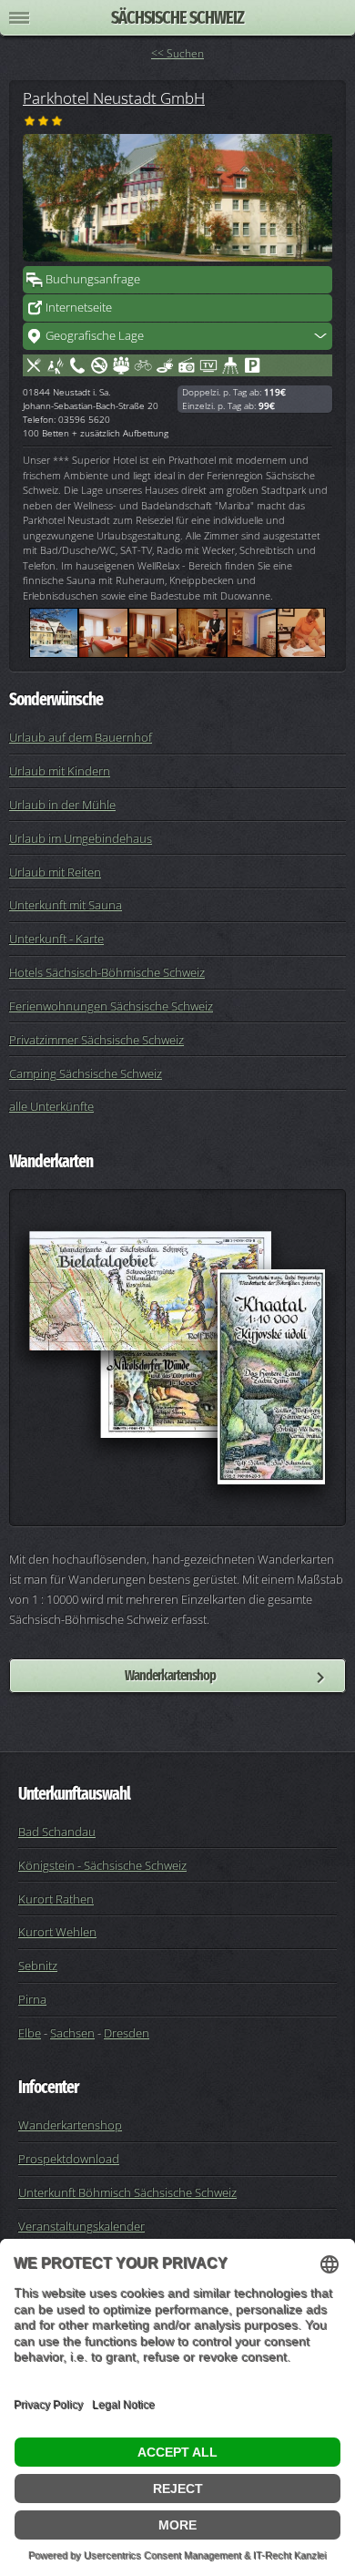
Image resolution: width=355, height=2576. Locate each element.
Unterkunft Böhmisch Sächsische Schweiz (127, 2192)
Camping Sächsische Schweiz (86, 1073)
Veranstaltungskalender (81, 2226)
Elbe (30, 2033)
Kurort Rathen (56, 1899)
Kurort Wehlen (57, 1932)
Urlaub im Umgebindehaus (81, 838)
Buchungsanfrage (93, 279)
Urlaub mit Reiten (55, 872)
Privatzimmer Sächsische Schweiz (96, 1040)
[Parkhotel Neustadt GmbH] (177, 198)
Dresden (127, 2033)
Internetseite (79, 307)
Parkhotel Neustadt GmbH (114, 97)
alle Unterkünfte (51, 1106)
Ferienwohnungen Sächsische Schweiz (111, 1006)
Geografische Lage (95, 335)
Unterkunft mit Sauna (66, 905)
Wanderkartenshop (170, 1675)
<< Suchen (177, 53)
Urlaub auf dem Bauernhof (81, 737)
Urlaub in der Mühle (62, 805)
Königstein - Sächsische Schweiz (102, 1865)
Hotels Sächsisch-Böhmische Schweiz (107, 972)
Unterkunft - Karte (56, 939)
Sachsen (72, 2033)
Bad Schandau (57, 1832)
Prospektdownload (69, 2159)
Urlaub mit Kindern (60, 771)
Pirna (32, 1999)
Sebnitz (38, 1965)
